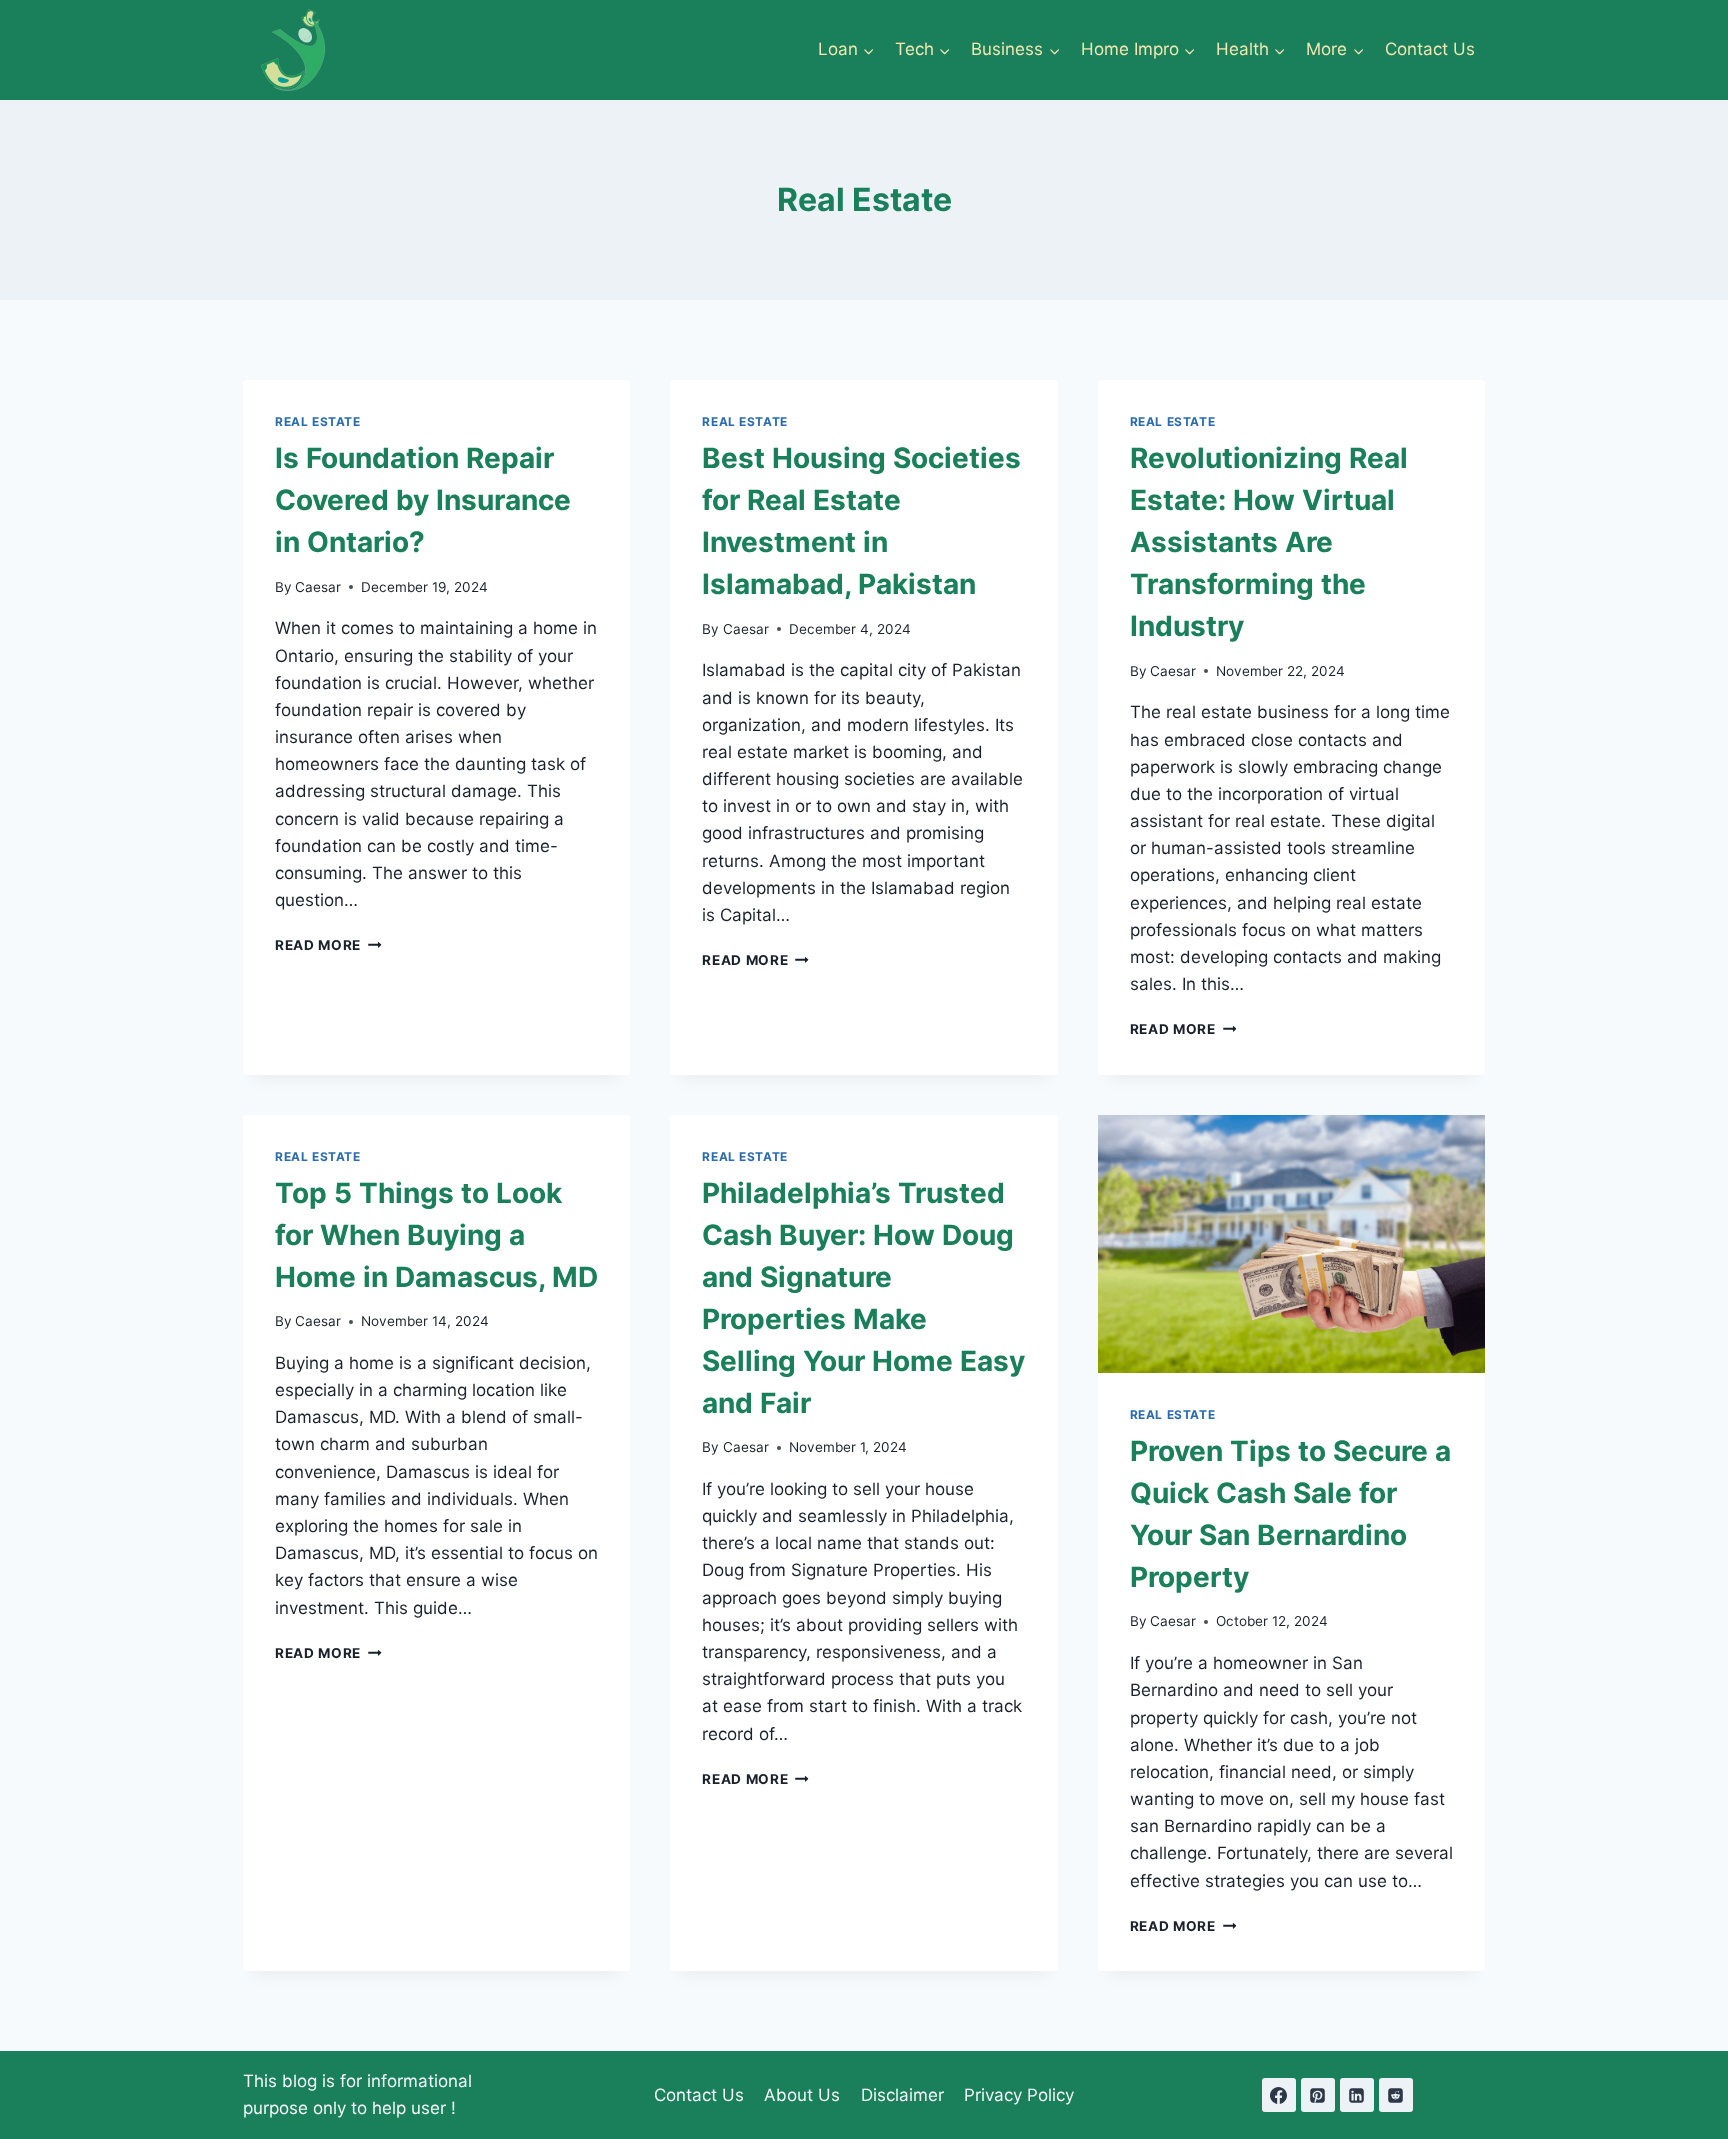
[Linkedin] (1357, 2095)
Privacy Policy (1019, 2095)
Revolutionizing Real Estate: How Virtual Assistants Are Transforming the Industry (1269, 542)
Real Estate (318, 421)
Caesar (318, 587)
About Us (802, 2095)
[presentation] (1291, 1244)
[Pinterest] (1318, 2095)
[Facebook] (1279, 2095)
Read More (328, 945)
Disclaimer (902, 2095)
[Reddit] (1396, 2095)
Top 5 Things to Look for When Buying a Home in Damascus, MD (436, 1235)
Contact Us (1430, 49)
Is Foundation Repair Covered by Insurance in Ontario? (423, 500)
